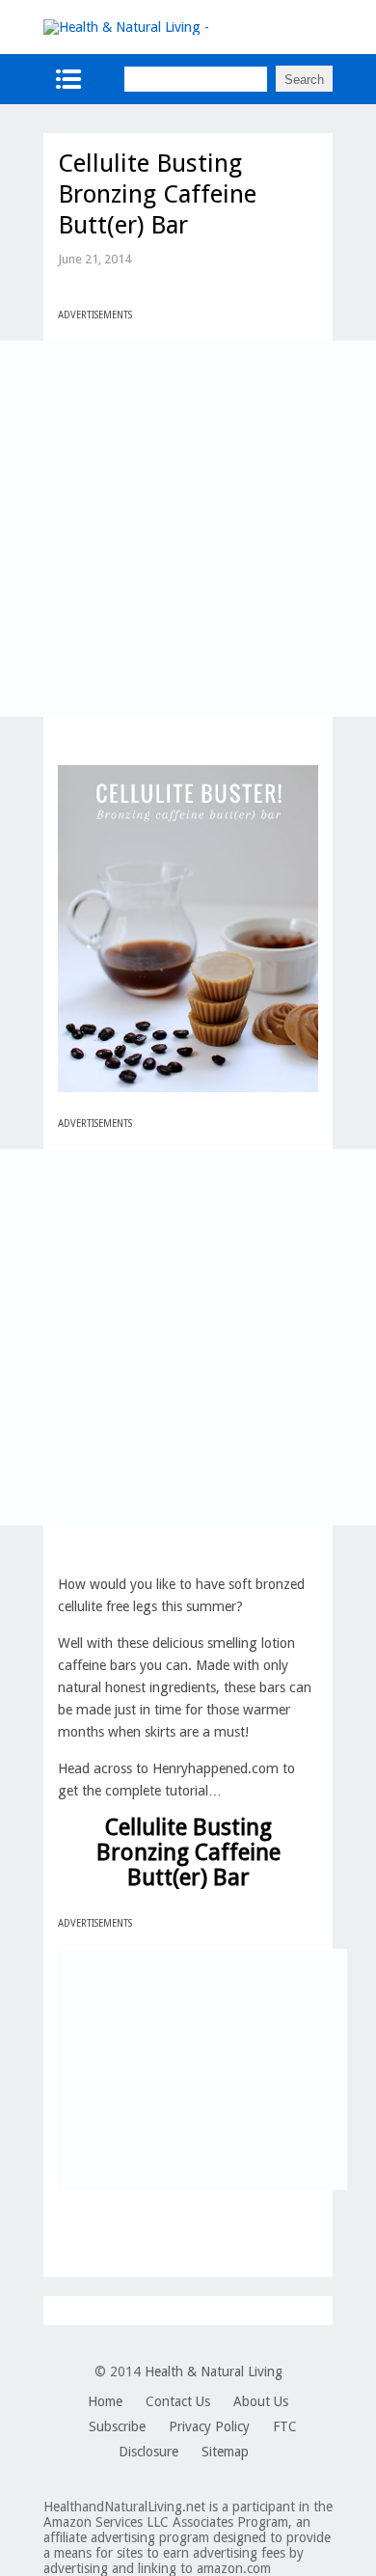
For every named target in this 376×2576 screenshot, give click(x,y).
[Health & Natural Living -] (126, 27)
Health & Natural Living (214, 2371)
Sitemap (225, 2452)
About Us (261, 2401)
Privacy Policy (209, 2426)
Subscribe (117, 2426)
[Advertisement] (188, 529)
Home (105, 2401)
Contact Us (178, 2401)
